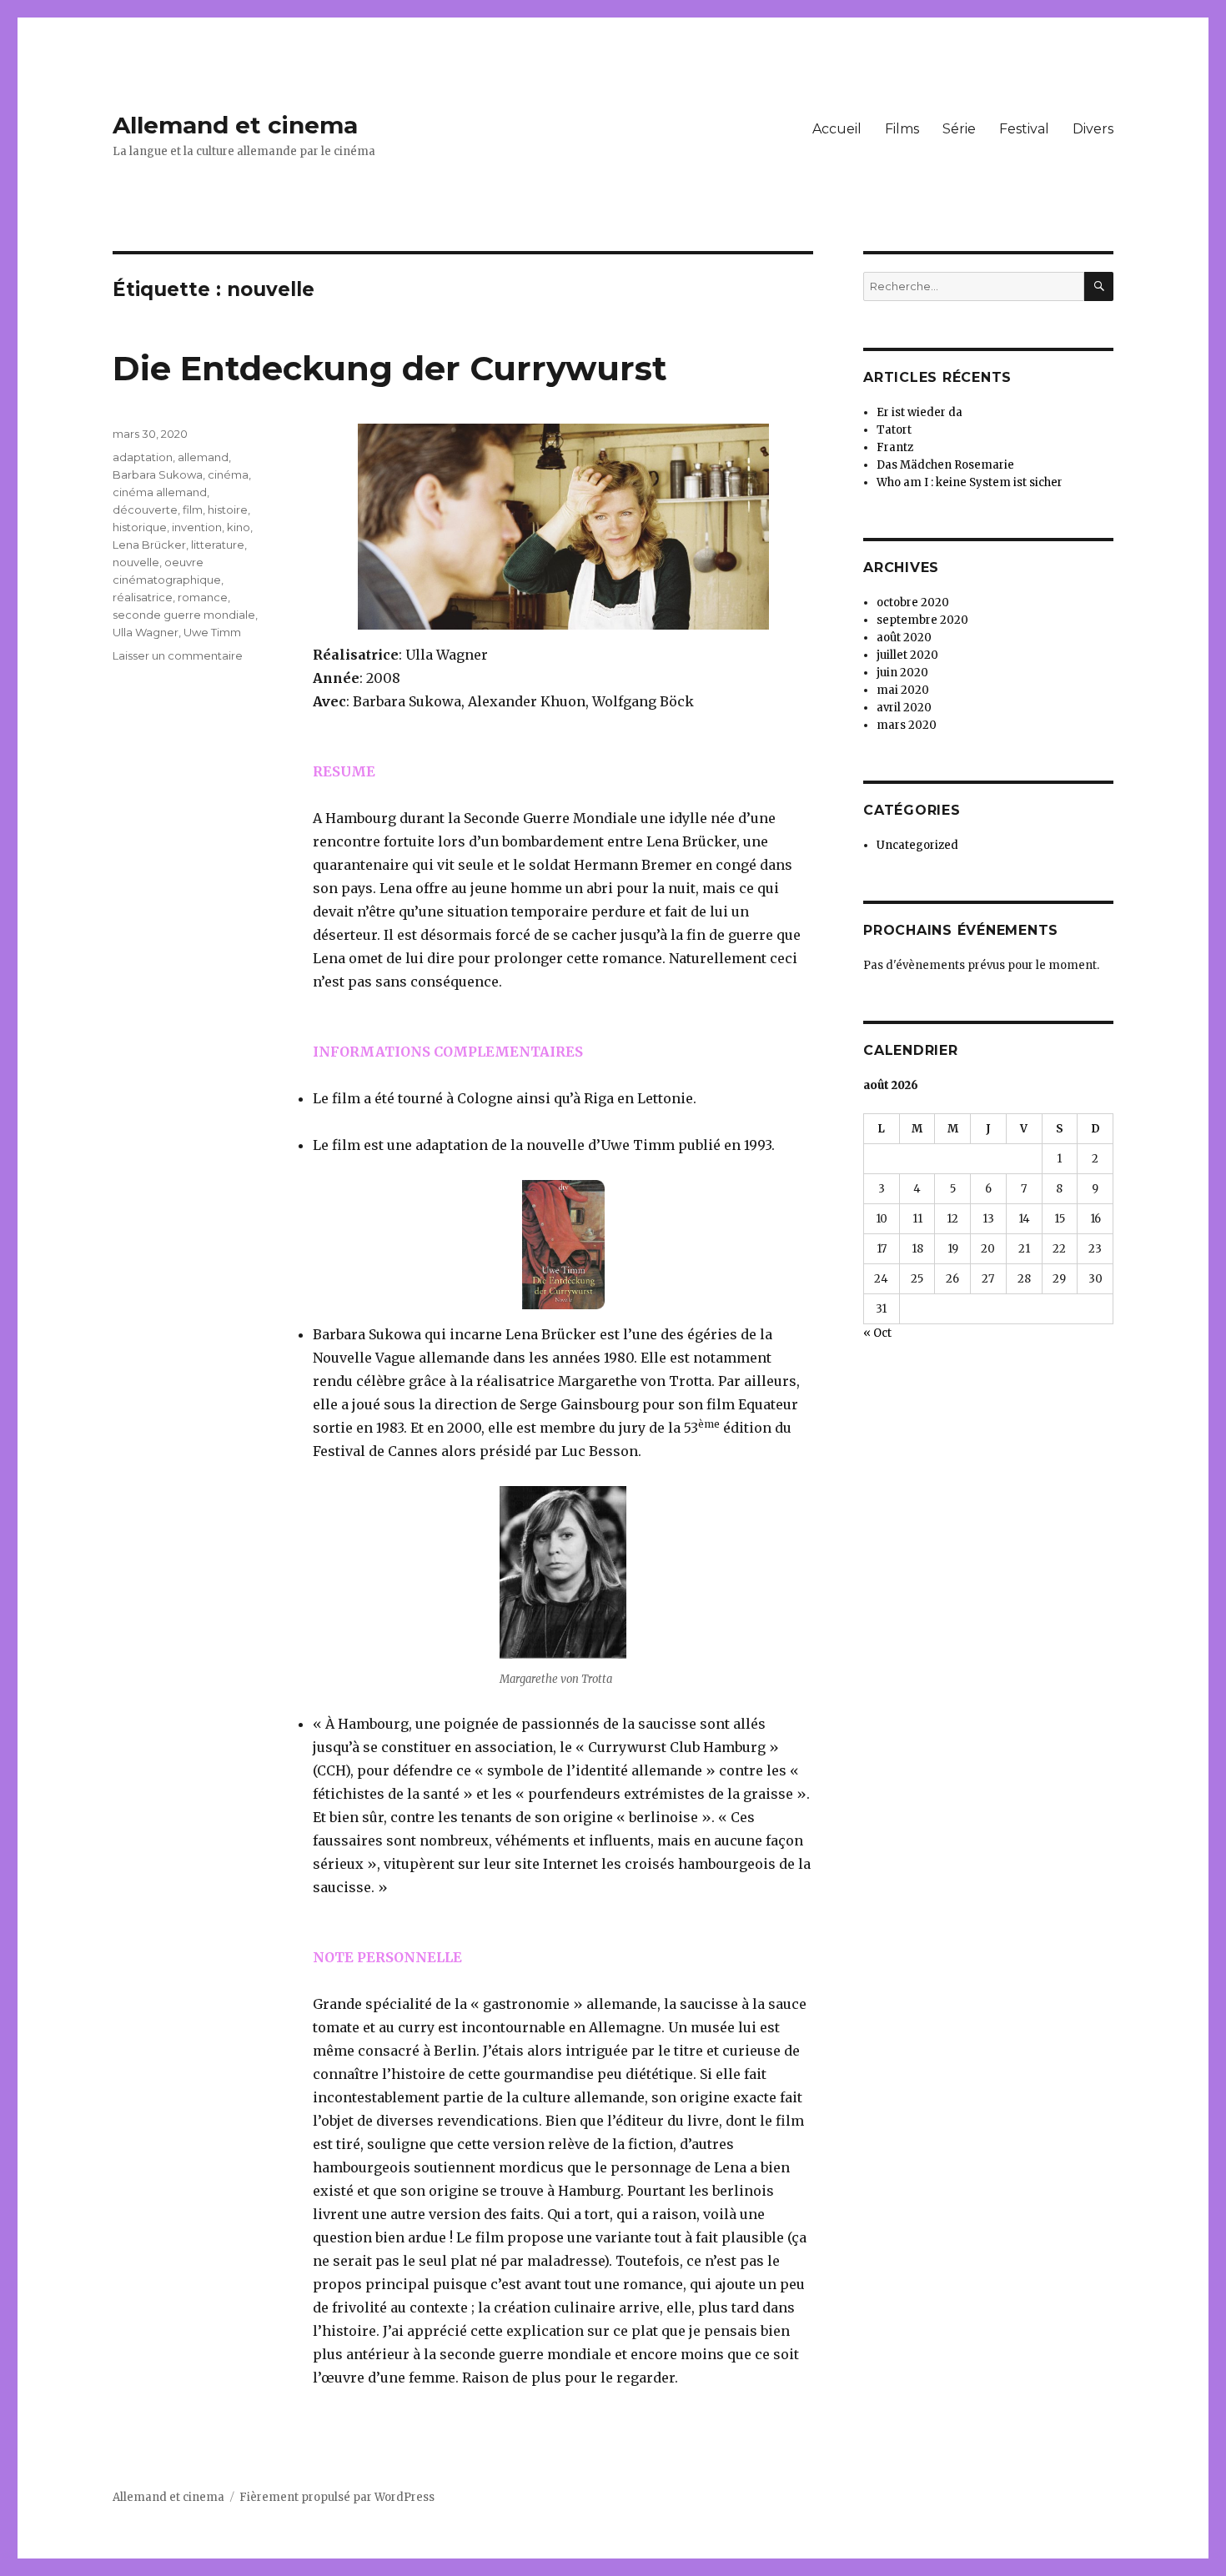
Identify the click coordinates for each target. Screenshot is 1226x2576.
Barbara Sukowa (158, 475)
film (193, 510)
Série (959, 129)
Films (902, 129)
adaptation (143, 457)
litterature (218, 545)
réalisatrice (143, 597)
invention (197, 527)
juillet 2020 (907, 655)
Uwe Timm (212, 632)
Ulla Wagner (146, 632)
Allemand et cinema (235, 125)
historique (140, 527)
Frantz (895, 447)
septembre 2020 (922, 620)
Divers (1093, 129)
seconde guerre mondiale (184, 615)
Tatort (894, 430)
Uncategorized (917, 845)
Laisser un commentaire (178, 655)
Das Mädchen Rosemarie (945, 465)
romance (203, 597)
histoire (228, 510)
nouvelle (136, 562)
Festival (1024, 129)
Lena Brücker (149, 545)
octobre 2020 (913, 603)
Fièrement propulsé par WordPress (337, 2497)
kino (239, 527)
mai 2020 (903, 690)
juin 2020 (902, 673)
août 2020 (904, 638)
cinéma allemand (160, 492)
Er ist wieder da (919, 412)
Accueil (837, 129)
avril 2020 (904, 708)
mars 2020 (907, 725)
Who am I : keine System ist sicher (970, 482)
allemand (203, 457)
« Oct (877, 1333)
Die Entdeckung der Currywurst (390, 368)
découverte (145, 510)
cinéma (228, 475)
